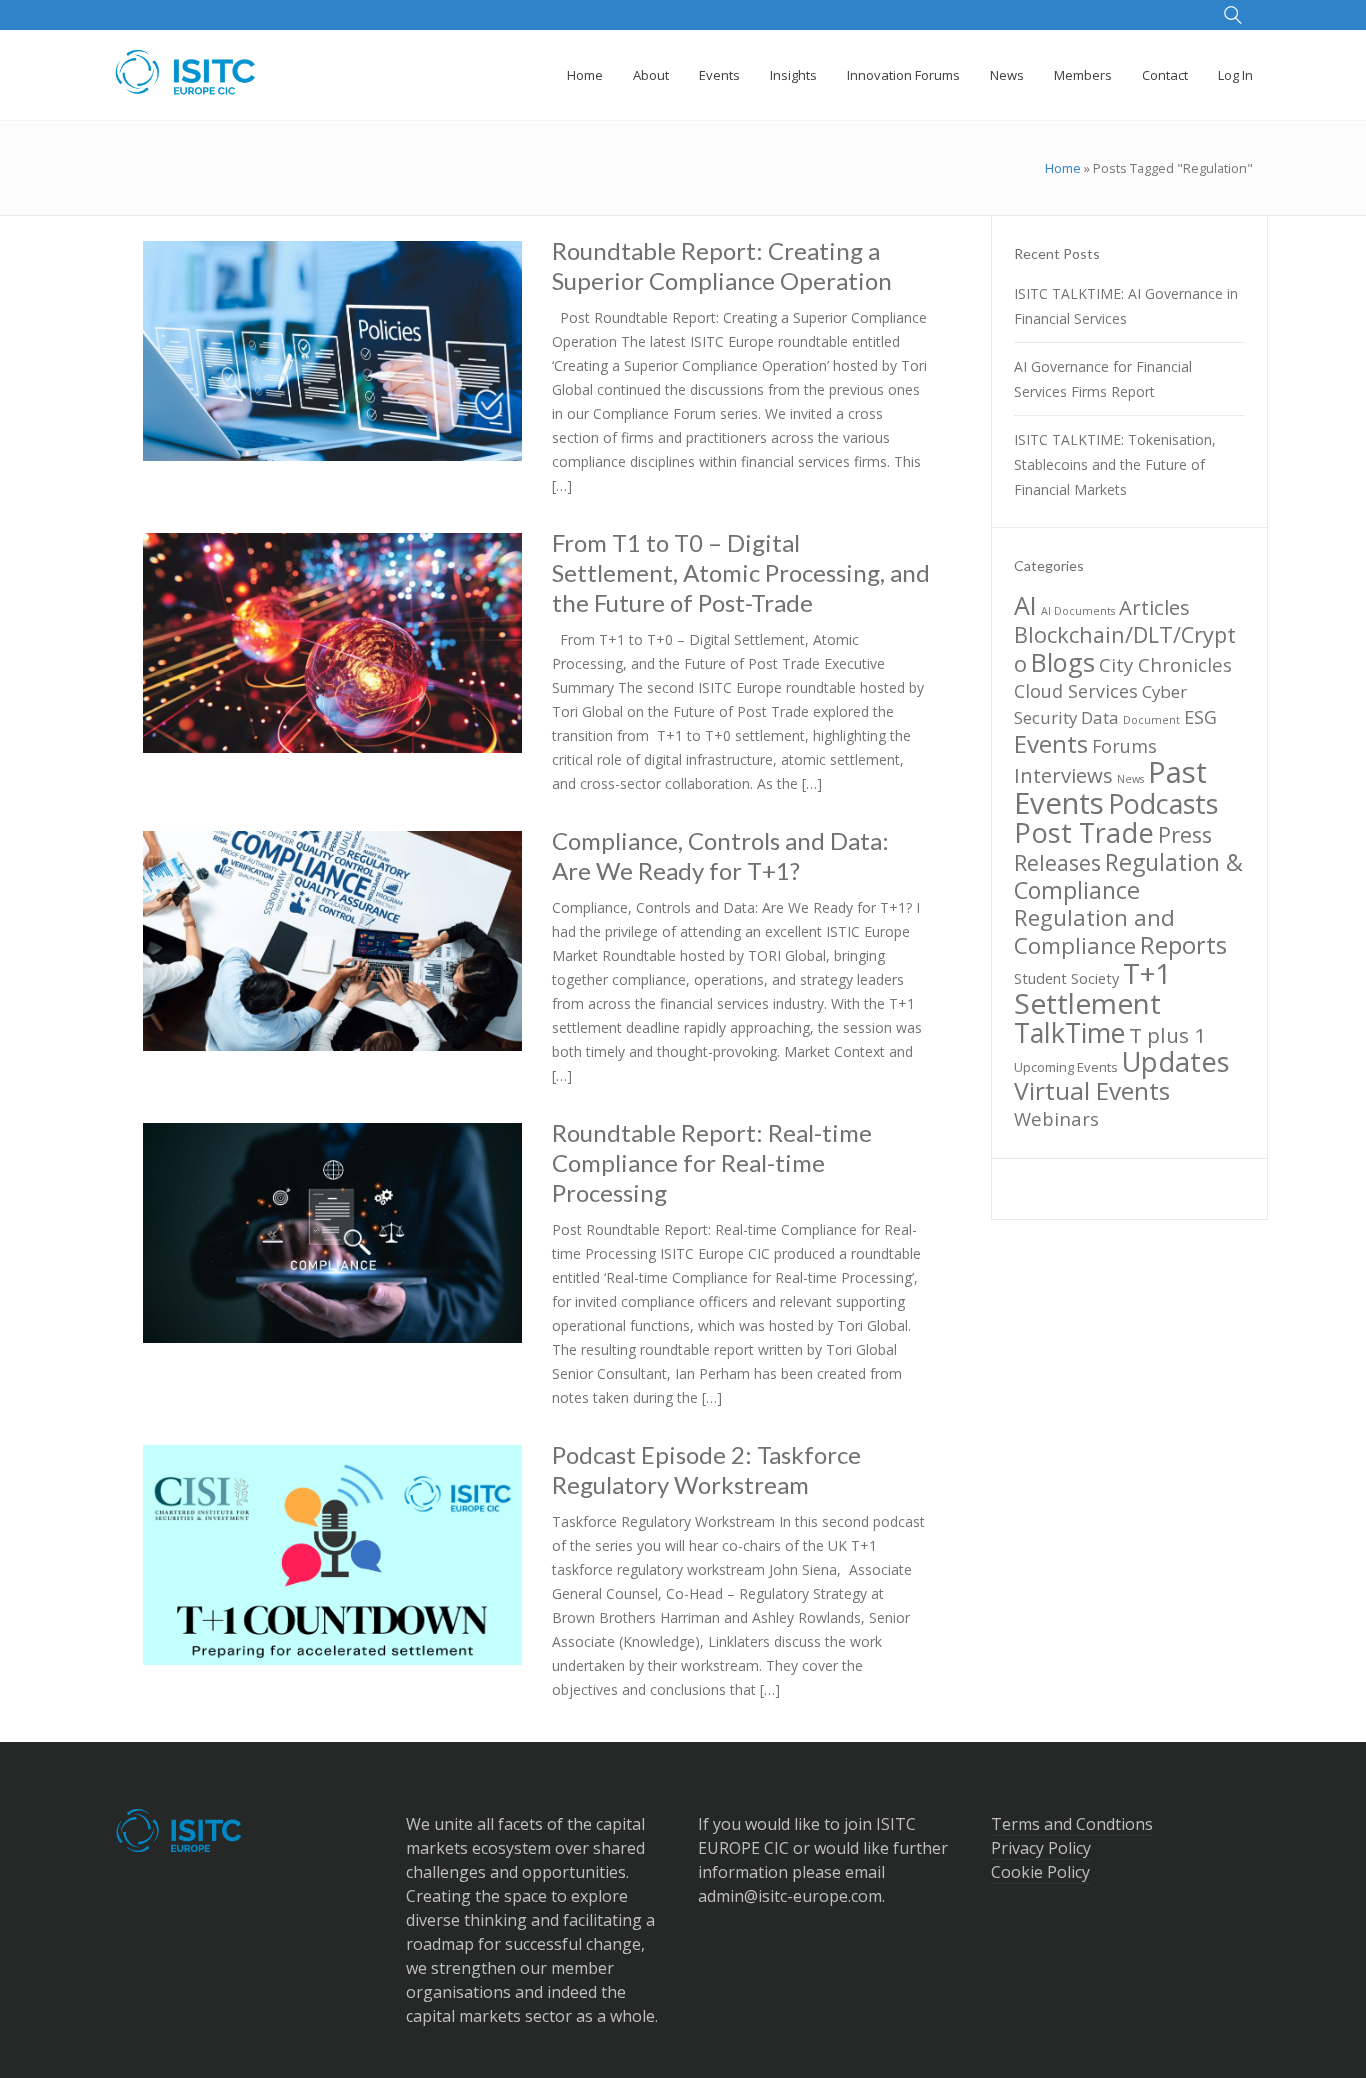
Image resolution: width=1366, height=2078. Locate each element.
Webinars (1056, 1118)
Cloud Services (1076, 691)
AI (1025, 605)
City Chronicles (1165, 664)
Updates (1176, 1061)
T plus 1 (1167, 1035)
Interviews (1063, 775)
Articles (1154, 607)
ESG (1200, 717)
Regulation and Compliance (1094, 931)
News (1130, 779)
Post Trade (1084, 832)
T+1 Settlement (1092, 988)
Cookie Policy (1040, 1872)
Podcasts (1163, 803)
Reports (1183, 944)
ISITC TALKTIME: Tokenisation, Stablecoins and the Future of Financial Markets (1115, 464)
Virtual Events (1092, 1090)
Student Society (1066, 978)
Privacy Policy (1041, 1848)
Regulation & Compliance (1128, 876)
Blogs (1063, 662)
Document (1151, 720)
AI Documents (1078, 611)
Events (1051, 743)
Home (1063, 168)
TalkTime (1069, 1033)
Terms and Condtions (1072, 1824)
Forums (1124, 746)
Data (1100, 717)
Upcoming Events (1066, 1067)
